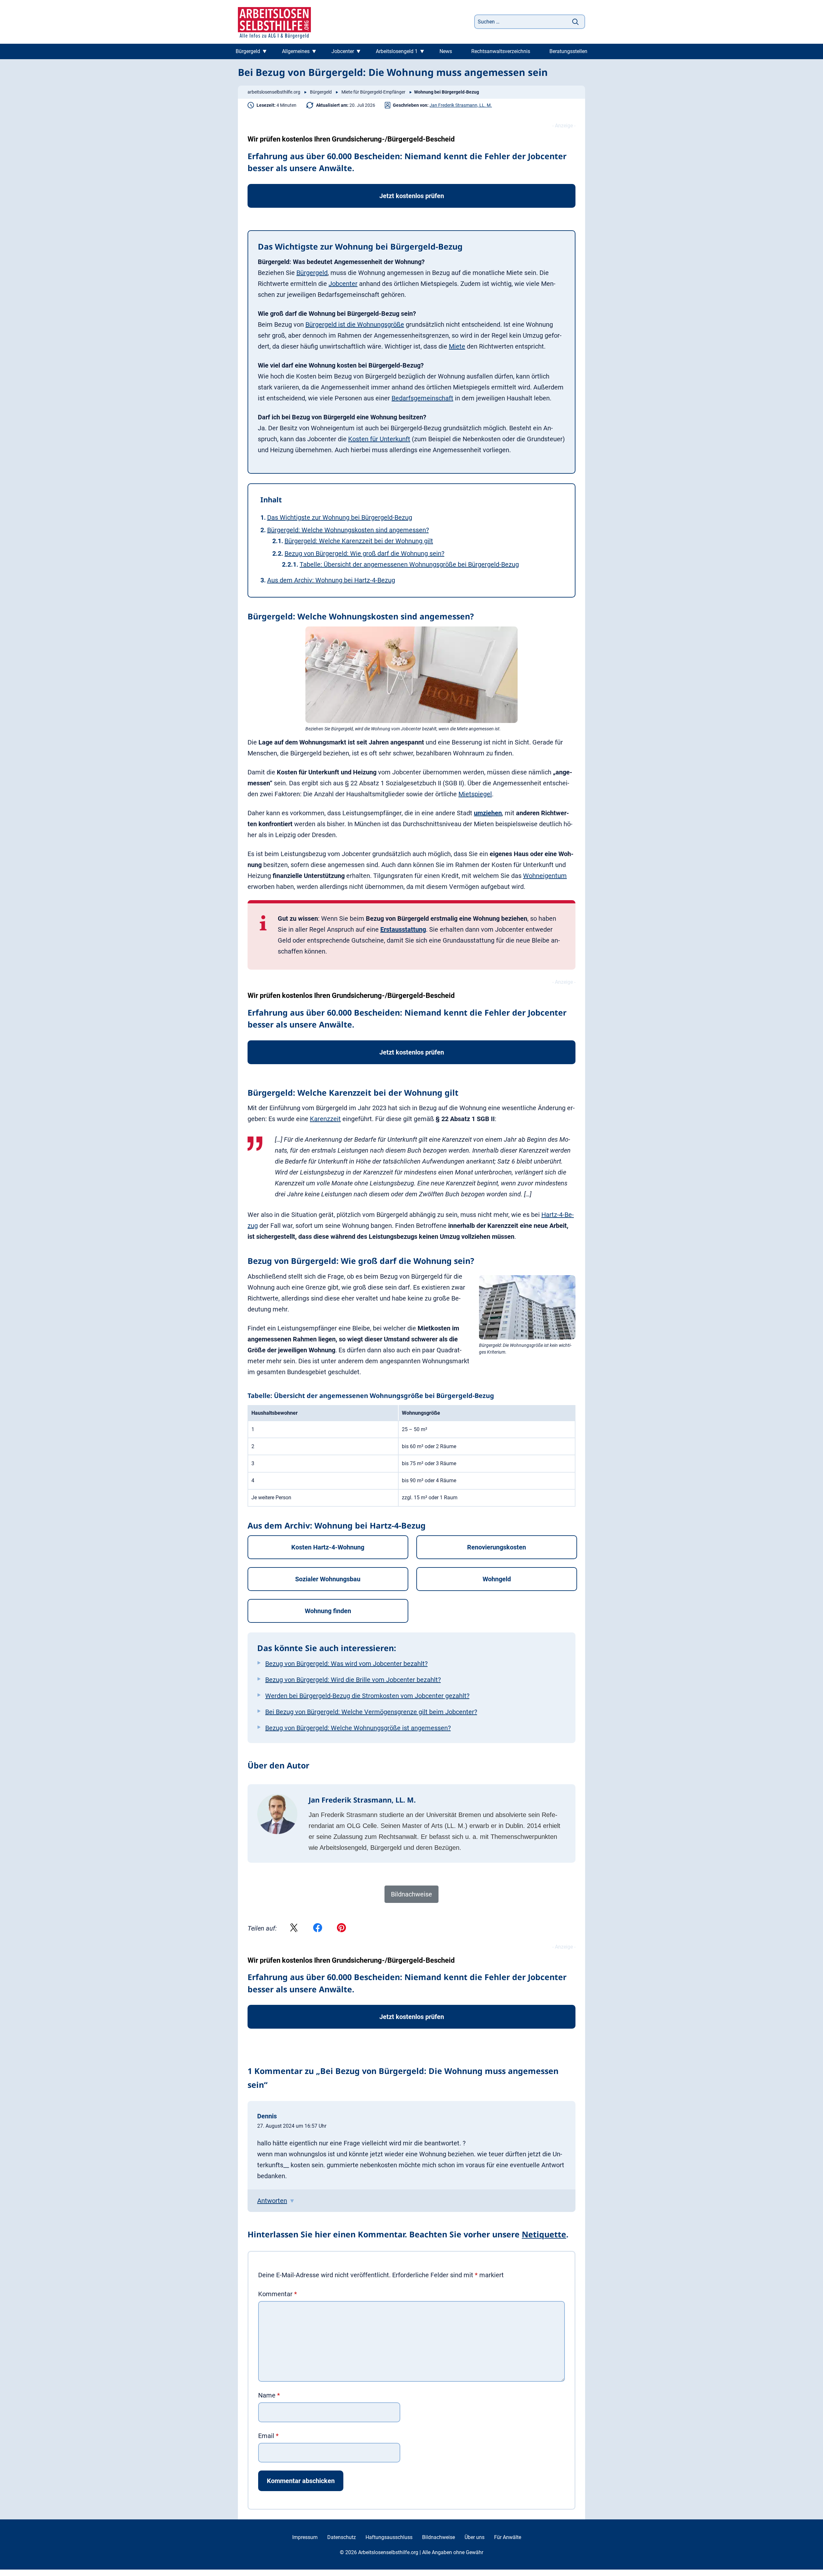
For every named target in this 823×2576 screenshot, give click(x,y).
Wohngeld (497, 1579)
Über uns (475, 2537)
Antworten (272, 2201)
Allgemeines (296, 51)
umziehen (488, 813)
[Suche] (575, 22)
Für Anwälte (508, 2537)
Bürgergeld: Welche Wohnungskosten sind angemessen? (348, 530)
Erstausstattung (403, 929)
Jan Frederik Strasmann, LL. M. (461, 105)
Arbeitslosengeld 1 (397, 51)
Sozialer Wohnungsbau (328, 1579)
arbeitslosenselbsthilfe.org (274, 92)
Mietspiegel (475, 794)
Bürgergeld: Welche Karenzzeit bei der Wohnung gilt (359, 541)
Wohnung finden (328, 1611)
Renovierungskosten (497, 1547)
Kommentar (278, 2294)
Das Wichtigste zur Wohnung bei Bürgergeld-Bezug (340, 517)
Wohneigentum (545, 876)
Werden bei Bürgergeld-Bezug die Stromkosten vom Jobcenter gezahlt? (367, 1696)
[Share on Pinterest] (341, 1928)
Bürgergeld (248, 51)
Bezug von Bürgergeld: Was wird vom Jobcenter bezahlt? (346, 1664)
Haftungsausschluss (389, 2537)
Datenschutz (342, 2537)
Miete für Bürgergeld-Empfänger (373, 92)
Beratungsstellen (568, 51)
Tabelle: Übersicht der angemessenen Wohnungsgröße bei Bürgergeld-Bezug (409, 564)
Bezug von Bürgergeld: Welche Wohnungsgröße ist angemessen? (358, 1728)
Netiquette (544, 2234)
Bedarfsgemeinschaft (422, 398)
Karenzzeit (325, 1119)
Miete (457, 346)
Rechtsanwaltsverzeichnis (501, 51)
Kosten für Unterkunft (379, 439)
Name (269, 2395)
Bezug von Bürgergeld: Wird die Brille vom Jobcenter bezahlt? (353, 1680)
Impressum (305, 2537)
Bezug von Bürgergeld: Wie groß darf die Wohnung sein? (364, 553)
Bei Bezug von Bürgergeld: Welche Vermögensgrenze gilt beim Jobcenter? (371, 1712)
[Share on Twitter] (294, 1928)
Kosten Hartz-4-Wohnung (328, 1547)
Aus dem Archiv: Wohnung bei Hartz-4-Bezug (331, 580)
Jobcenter (343, 51)
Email (268, 2436)
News (446, 51)
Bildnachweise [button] (411, 1894)
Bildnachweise (439, 2537)
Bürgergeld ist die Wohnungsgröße (355, 324)
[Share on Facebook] (318, 1928)
